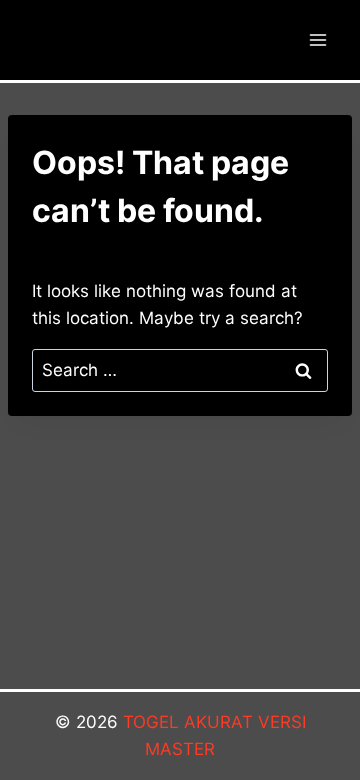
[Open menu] (317, 39)
